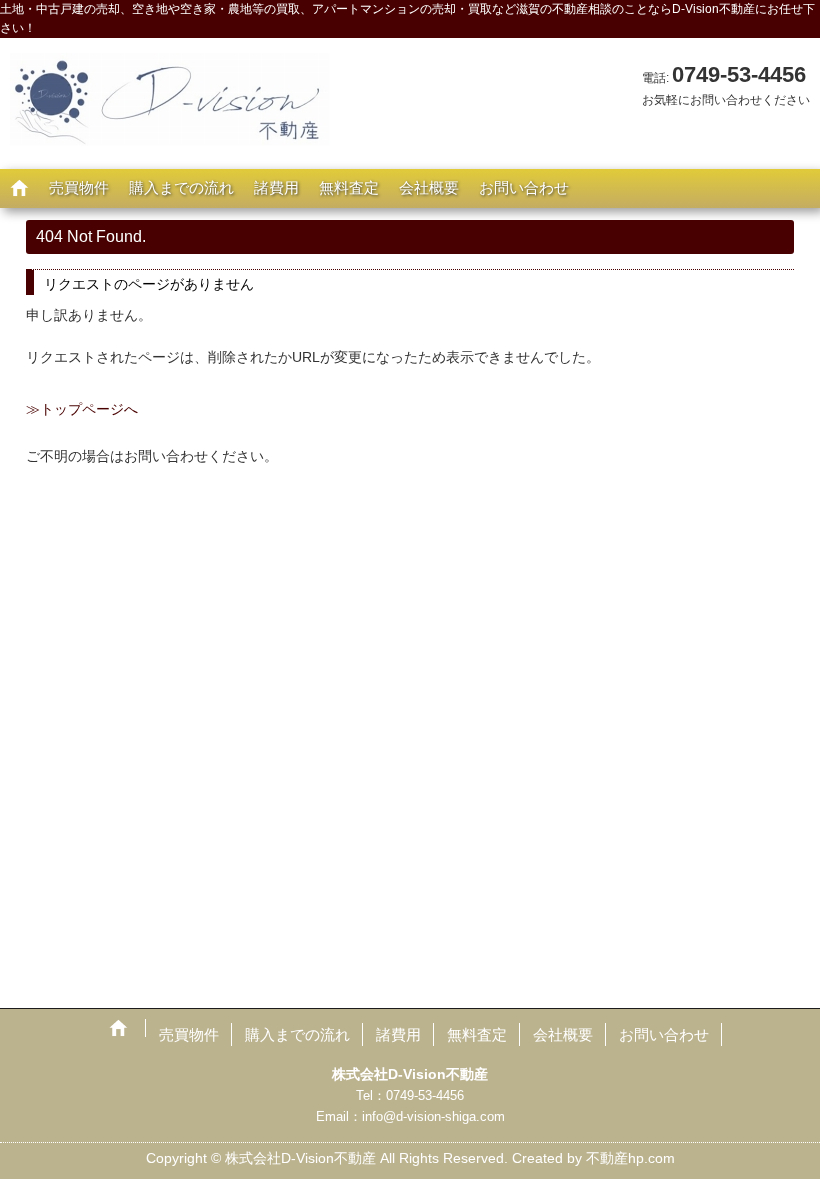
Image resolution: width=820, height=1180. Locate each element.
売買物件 (79, 187)
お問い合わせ (524, 187)
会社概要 (429, 187)
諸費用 (276, 187)
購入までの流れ (181, 187)
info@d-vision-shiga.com (433, 1116)
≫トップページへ (82, 409)
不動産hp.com (630, 1158)
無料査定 (349, 187)
